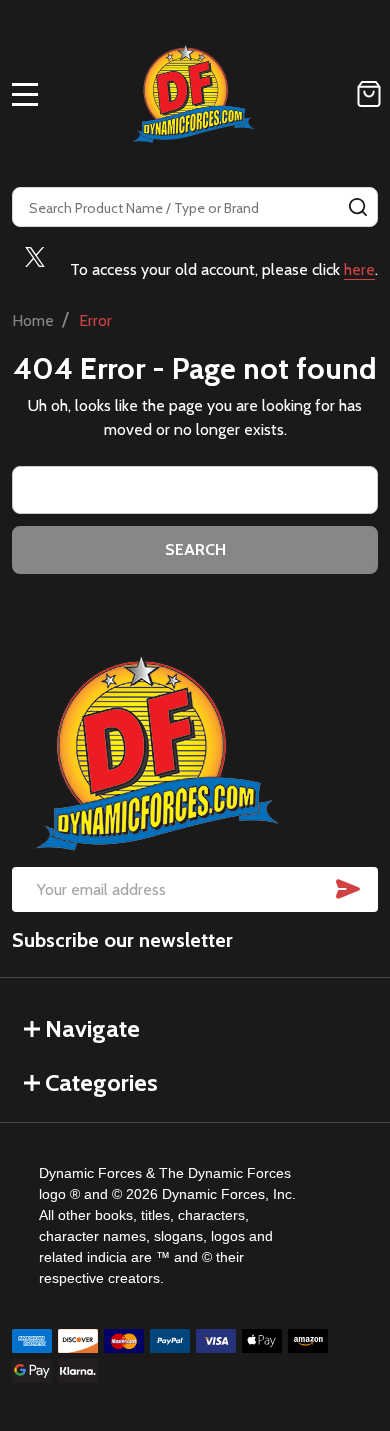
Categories (101, 1082)
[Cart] (369, 94)
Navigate (92, 1028)
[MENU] (25, 94)
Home (33, 320)
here (359, 269)
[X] (35, 257)
